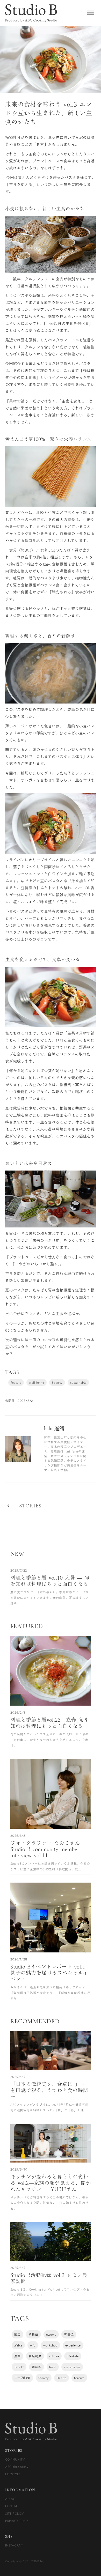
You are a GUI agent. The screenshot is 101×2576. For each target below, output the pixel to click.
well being (37, 1382)
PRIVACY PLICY (17, 2521)
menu (91, 13)
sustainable (78, 1382)
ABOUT (11, 2499)
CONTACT (13, 2506)
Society (57, 1382)
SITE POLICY (15, 2513)
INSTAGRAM (14, 2545)
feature (16, 1382)
